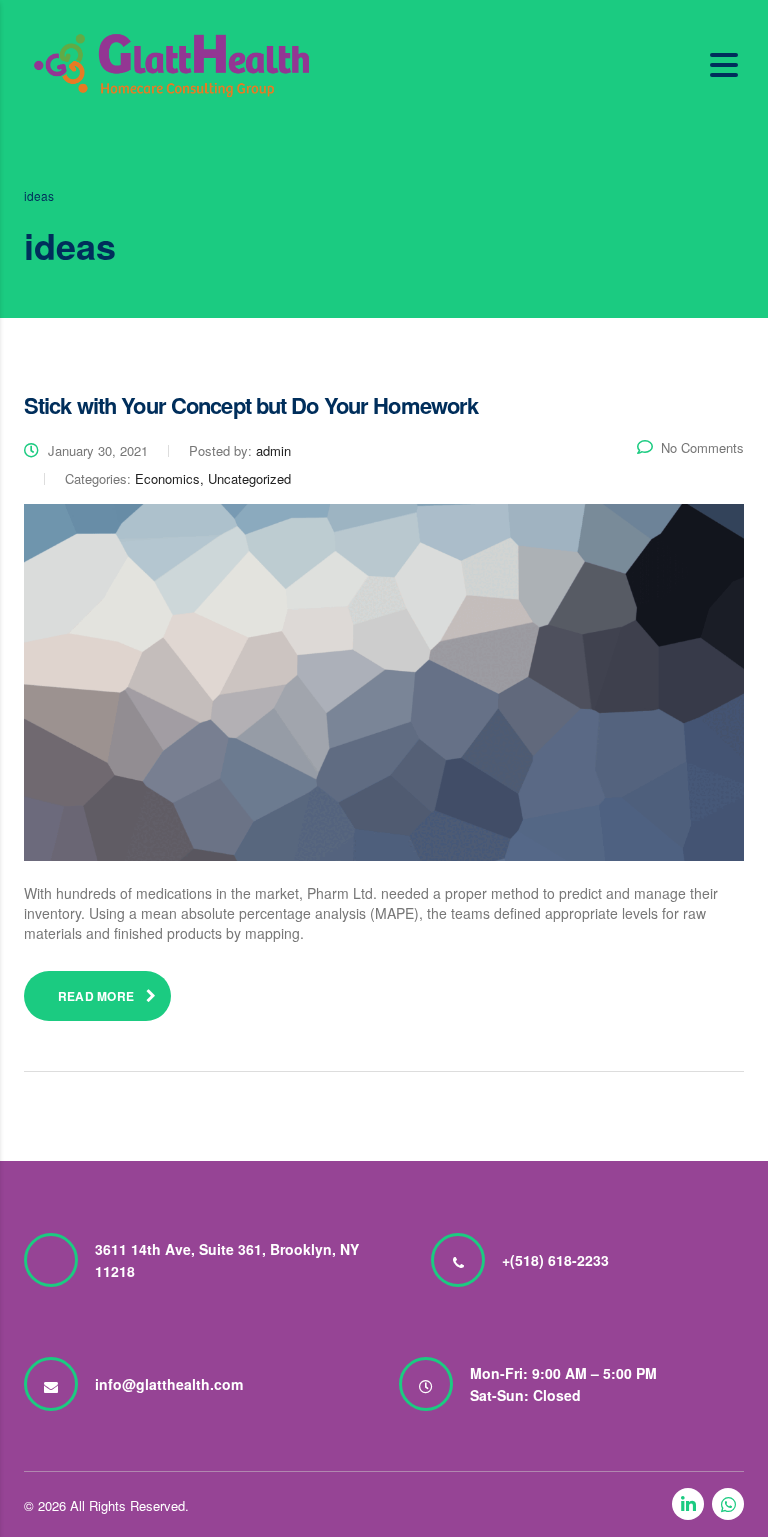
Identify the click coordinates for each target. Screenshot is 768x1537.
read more (96, 996)
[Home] (171, 63)
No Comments (702, 447)
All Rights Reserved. (129, 1505)
